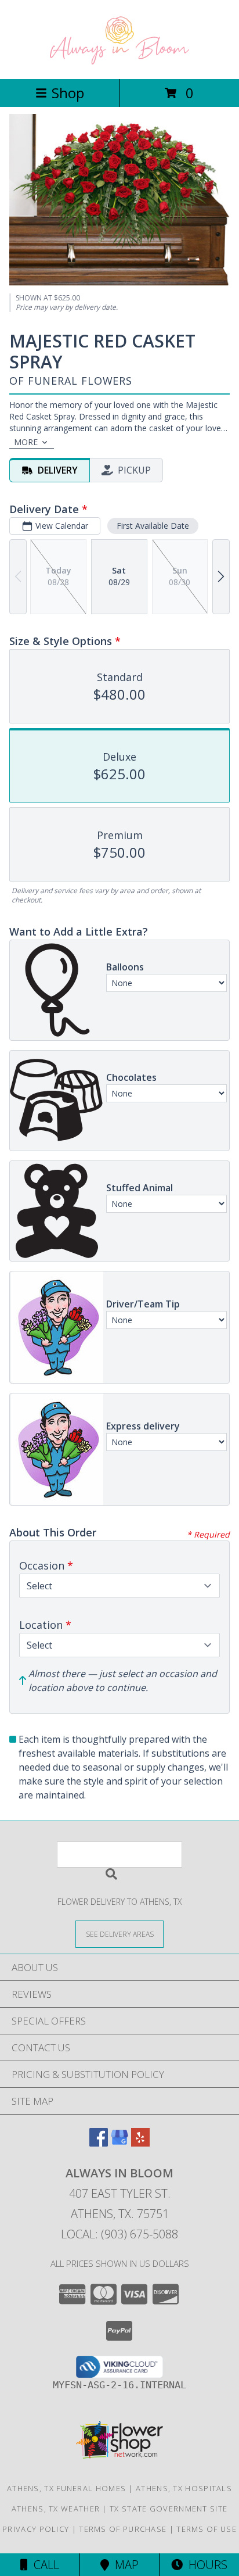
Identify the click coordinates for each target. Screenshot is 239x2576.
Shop (68, 93)
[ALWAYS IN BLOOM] (119, 62)
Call (44, 2565)
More (26, 442)
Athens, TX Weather (56, 2509)
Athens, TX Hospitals (184, 2488)
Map (124, 2565)
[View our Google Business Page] (119, 2143)
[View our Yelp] (140, 2143)
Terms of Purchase (123, 2529)
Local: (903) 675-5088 (119, 2234)
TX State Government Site (169, 2509)
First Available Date (153, 526)
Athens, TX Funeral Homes (66, 2488)
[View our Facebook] (99, 2143)
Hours (205, 2565)
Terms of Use (207, 2529)
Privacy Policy (36, 2529)
